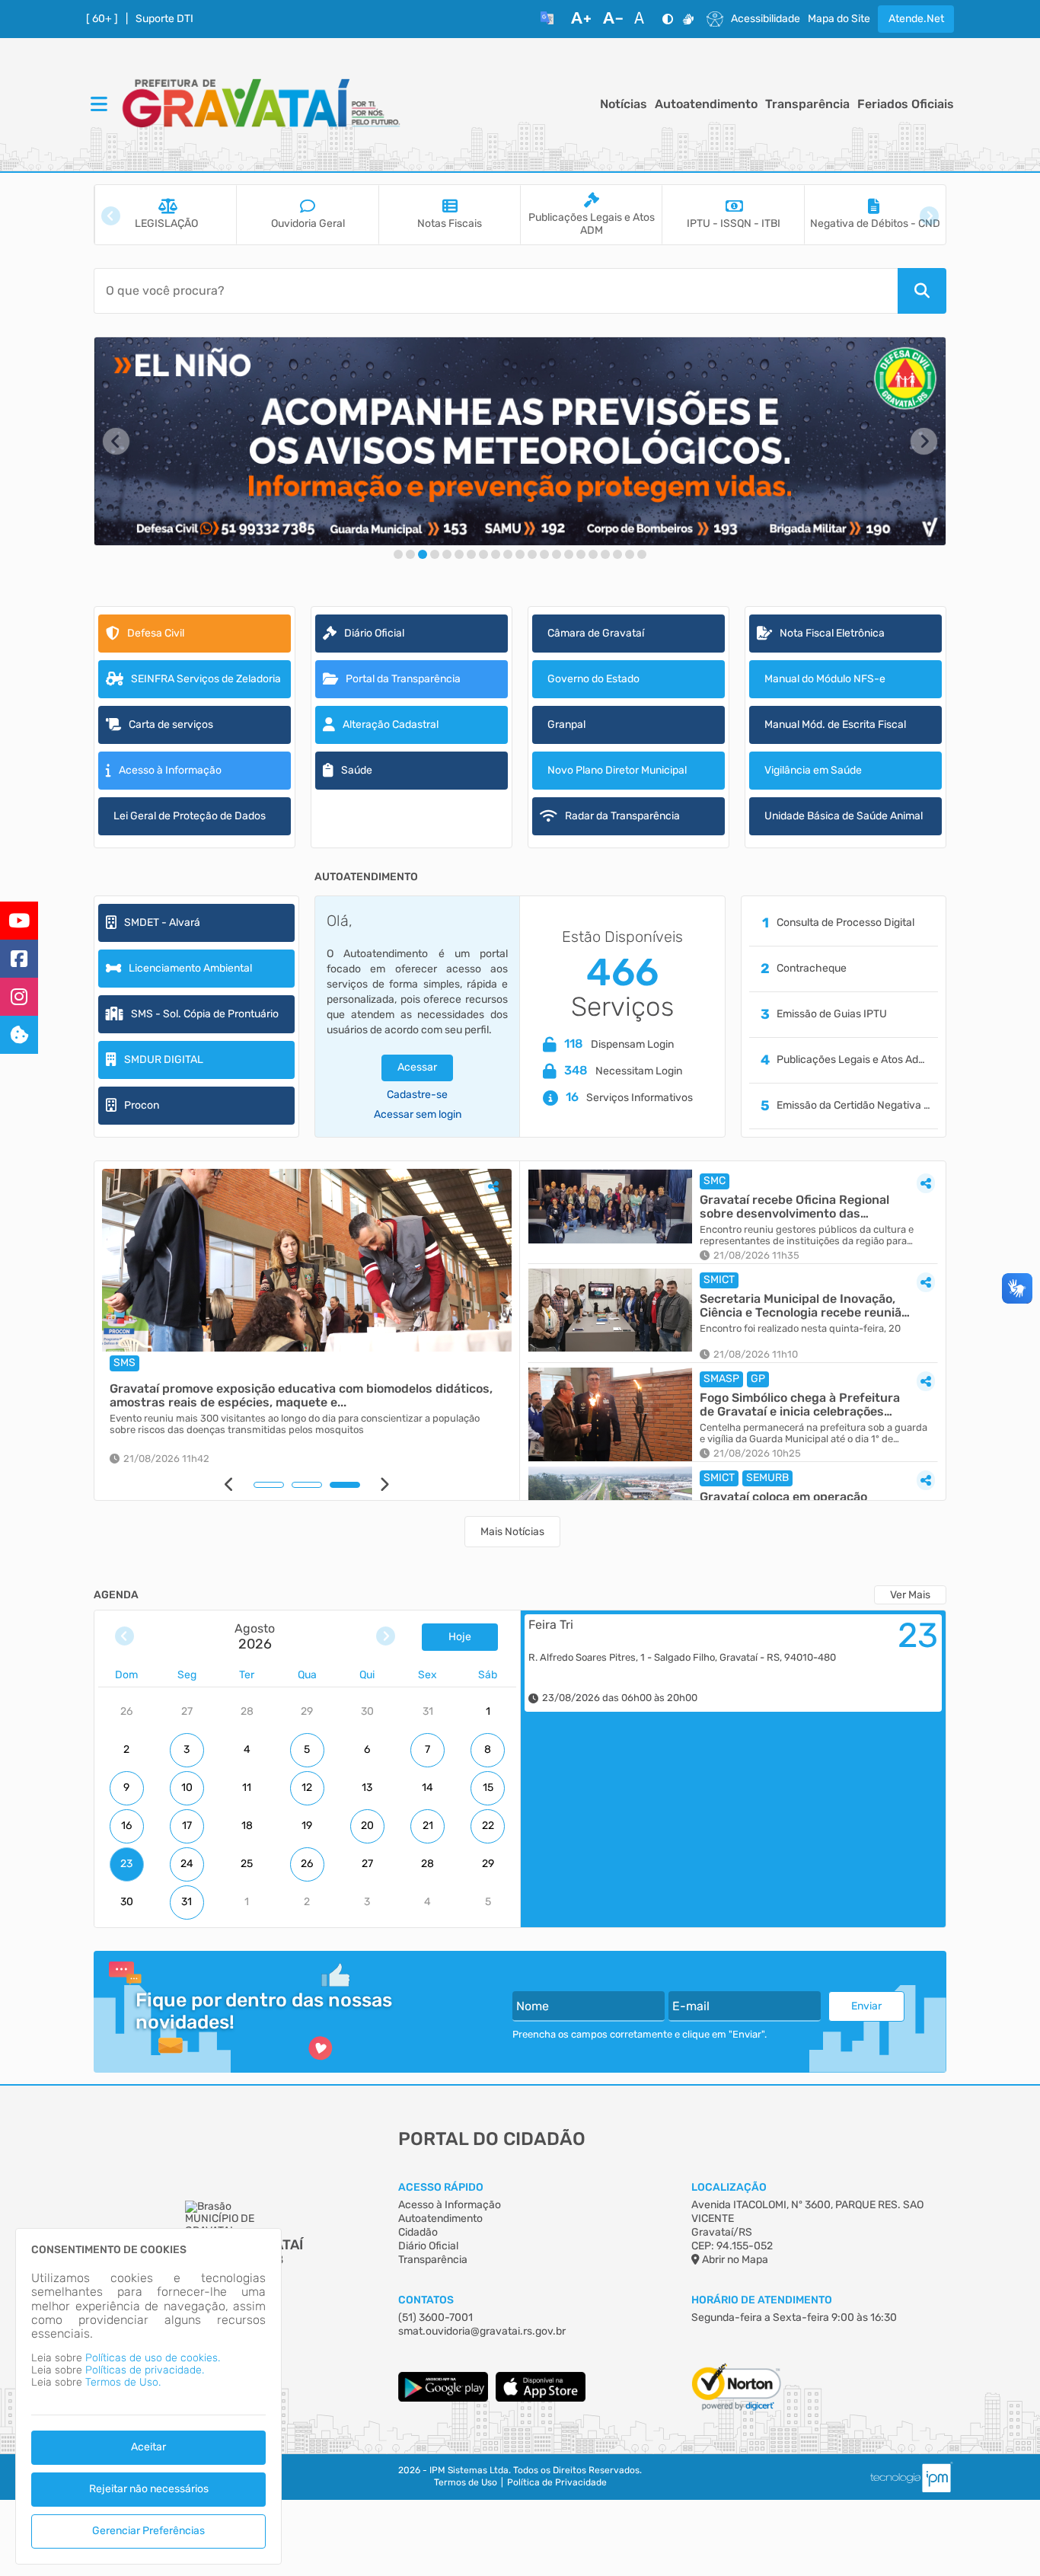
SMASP (721, 1379)
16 (126, 1826)
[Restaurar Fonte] (643, 19)
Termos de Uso (466, 2483)
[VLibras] (688, 19)
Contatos (426, 2300)
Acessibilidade (766, 19)
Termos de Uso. (123, 2382)
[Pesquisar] (922, 291)
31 (187, 1902)
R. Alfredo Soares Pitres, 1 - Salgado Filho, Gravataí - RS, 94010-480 (682, 1658)
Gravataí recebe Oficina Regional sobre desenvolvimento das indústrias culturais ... (794, 1207)
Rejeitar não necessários (149, 2489)
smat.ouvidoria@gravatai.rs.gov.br (482, 2331)
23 (126, 1864)
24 (187, 1864)
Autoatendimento (706, 104)
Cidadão (418, 2232)
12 (307, 1788)
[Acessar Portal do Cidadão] (261, 105)
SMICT (719, 1280)
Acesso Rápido (441, 2187)
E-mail (691, 2006)
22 (488, 1826)
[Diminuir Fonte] (613, 19)
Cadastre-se (417, 1095)
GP (758, 1379)
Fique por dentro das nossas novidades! (264, 2011)
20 (367, 1826)
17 (187, 1826)
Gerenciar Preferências (148, 2531)
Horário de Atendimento (762, 2300)
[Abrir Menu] (97, 105)
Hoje (460, 1637)
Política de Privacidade (557, 2483)
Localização (729, 2187)
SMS (124, 1363)
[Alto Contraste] (668, 19)
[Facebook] (19, 959)
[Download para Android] (443, 2398)
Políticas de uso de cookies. (153, 2358)
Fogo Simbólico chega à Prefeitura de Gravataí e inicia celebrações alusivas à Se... (800, 1405)
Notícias (624, 104)
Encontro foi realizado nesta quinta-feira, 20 (800, 1329)
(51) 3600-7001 (435, 2317)
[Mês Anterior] (124, 1637)
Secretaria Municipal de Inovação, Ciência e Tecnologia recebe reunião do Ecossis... (804, 1306)
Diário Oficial (428, 2246)
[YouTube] (19, 921)
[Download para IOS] (541, 2398)
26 (307, 1864)
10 (187, 1788)
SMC (715, 1181)
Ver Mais (910, 1595)
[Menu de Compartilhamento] (493, 1186)
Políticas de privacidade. (145, 2370)
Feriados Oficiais (906, 104)
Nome (533, 2006)
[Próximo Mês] (386, 1637)
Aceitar (148, 2447)
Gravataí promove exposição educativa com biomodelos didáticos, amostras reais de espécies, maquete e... (301, 1395)
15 (488, 1788)
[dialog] (148, 2396)
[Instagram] (19, 997)
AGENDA (116, 1595)
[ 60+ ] (102, 19)
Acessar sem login (418, 1115)
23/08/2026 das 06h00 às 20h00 (620, 1698)
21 (428, 1826)
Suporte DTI (164, 19)
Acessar (417, 1067)
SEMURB (767, 1478)
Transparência (807, 104)
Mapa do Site (839, 19)
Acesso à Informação (450, 2205)
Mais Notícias (512, 1532)
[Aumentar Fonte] (581, 19)
